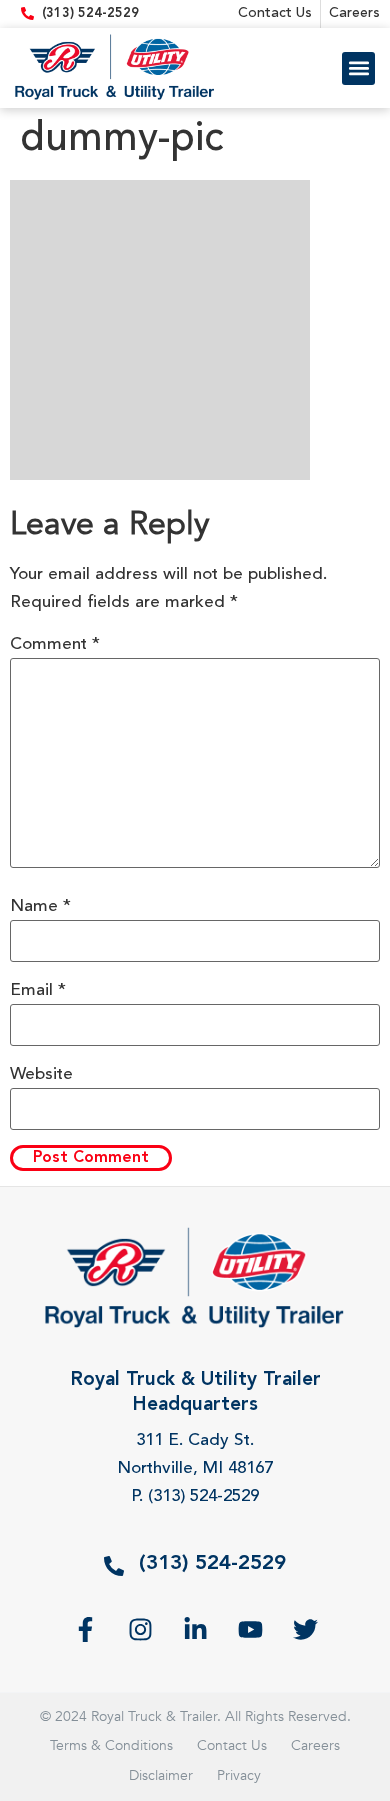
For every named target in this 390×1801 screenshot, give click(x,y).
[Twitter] (305, 1629)
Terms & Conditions (111, 1745)
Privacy (239, 1775)
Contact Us (232, 1745)
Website (41, 1074)
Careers (315, 1745)
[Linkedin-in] (195, 1629)
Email (38, 990)
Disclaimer (161, 1775)
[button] (358, 68)
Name (40, 906)
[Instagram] (140, 1629)
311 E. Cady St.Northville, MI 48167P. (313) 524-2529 (195, 1468)
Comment (55, 644)
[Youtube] (250, 1629)
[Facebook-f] (85, 1629)
